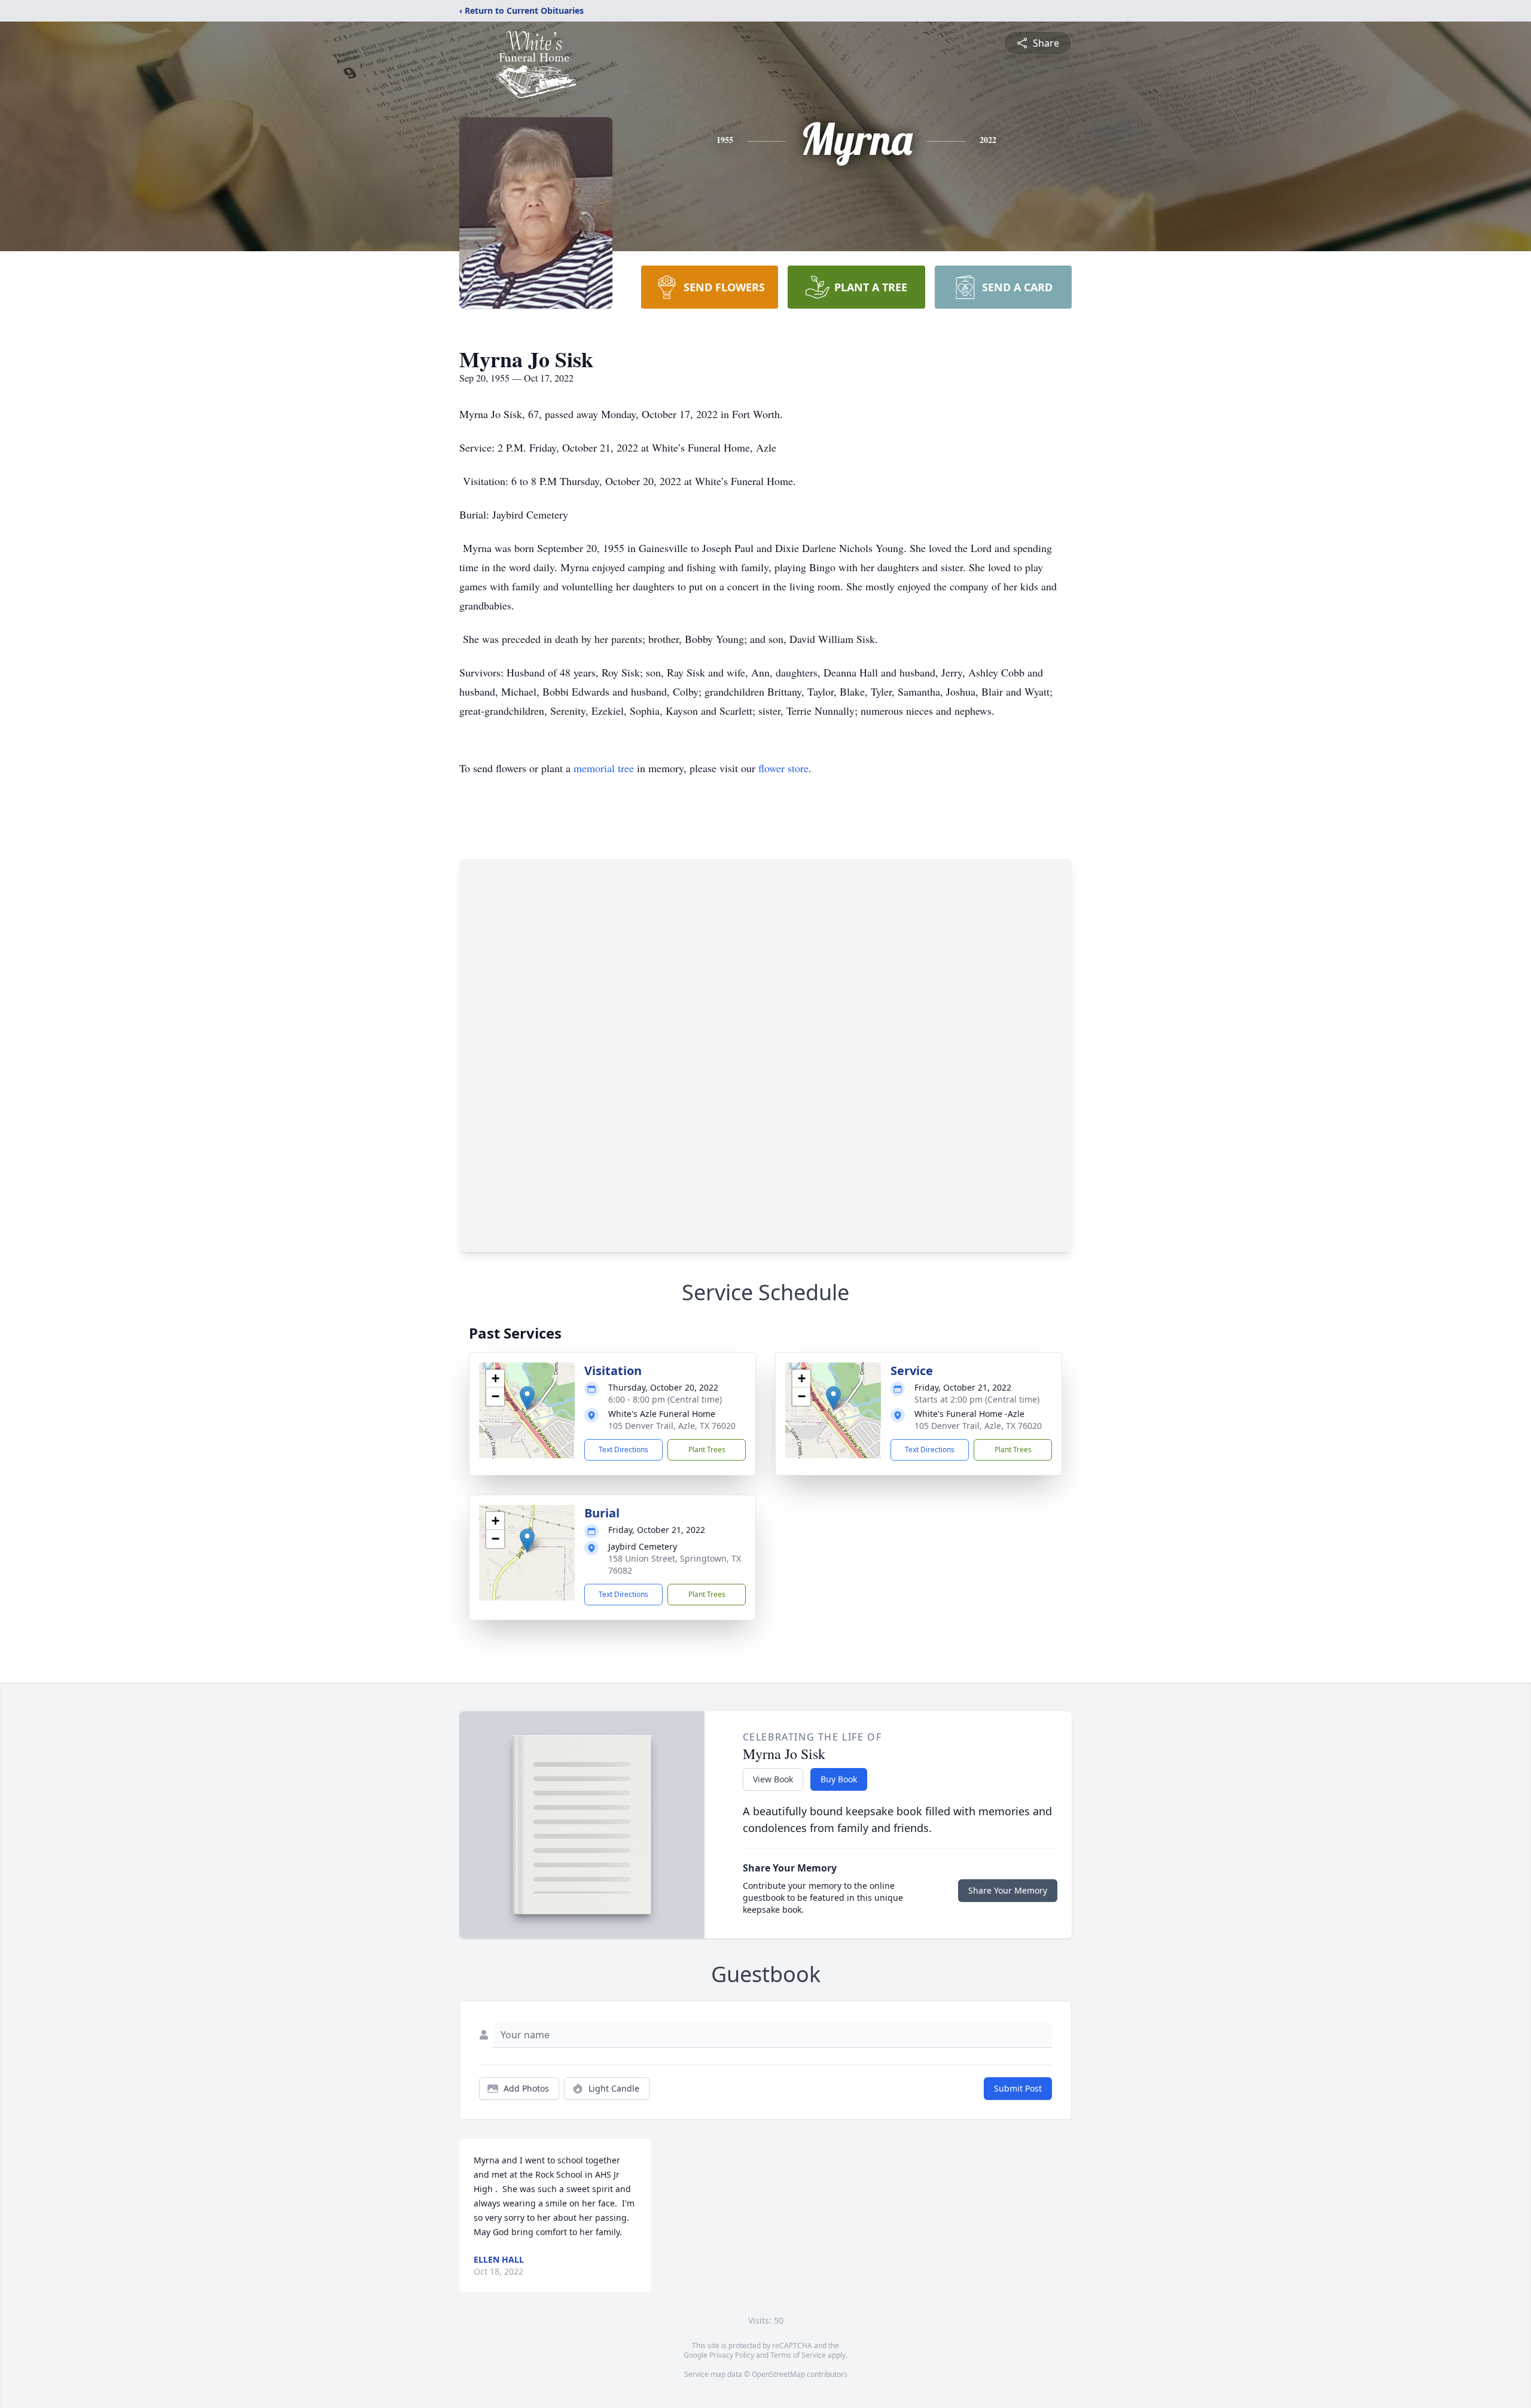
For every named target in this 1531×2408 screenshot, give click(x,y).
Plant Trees (707, 1450)
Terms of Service (798, 2355)
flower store (783, 768)
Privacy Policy (732, 2355)
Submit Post (1018, 2088)
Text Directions (623, 1450)
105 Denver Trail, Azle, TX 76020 (672, 1426)
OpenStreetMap (778, 2374)
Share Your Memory (1008, 1890)
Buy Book (839, 1779)
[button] (527, 1398)
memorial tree (604, 768)
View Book (773, 1779)
